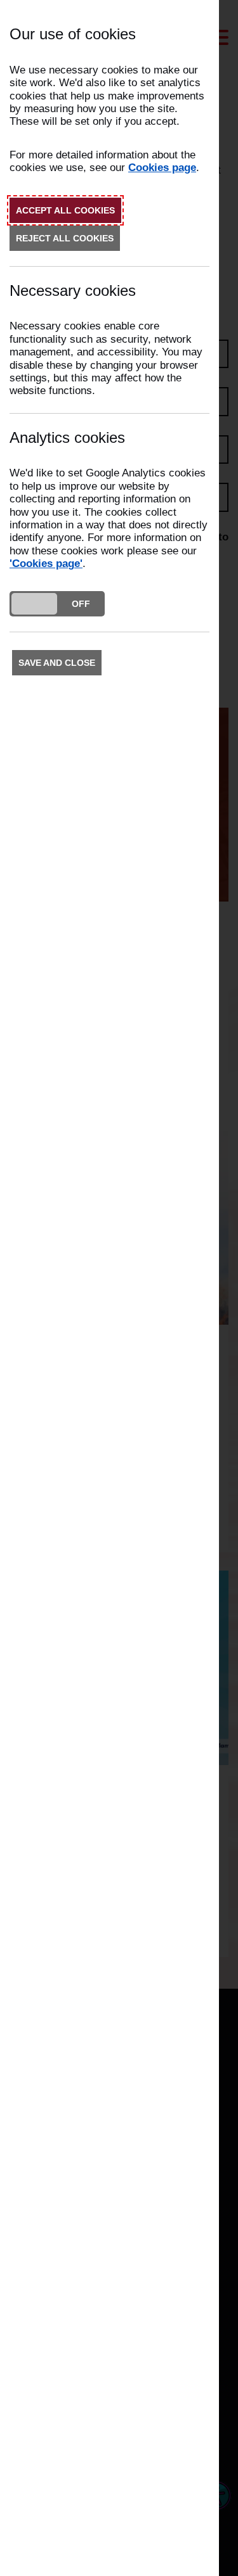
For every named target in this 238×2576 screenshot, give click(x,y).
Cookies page (162, 168)
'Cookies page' (46, 564)
